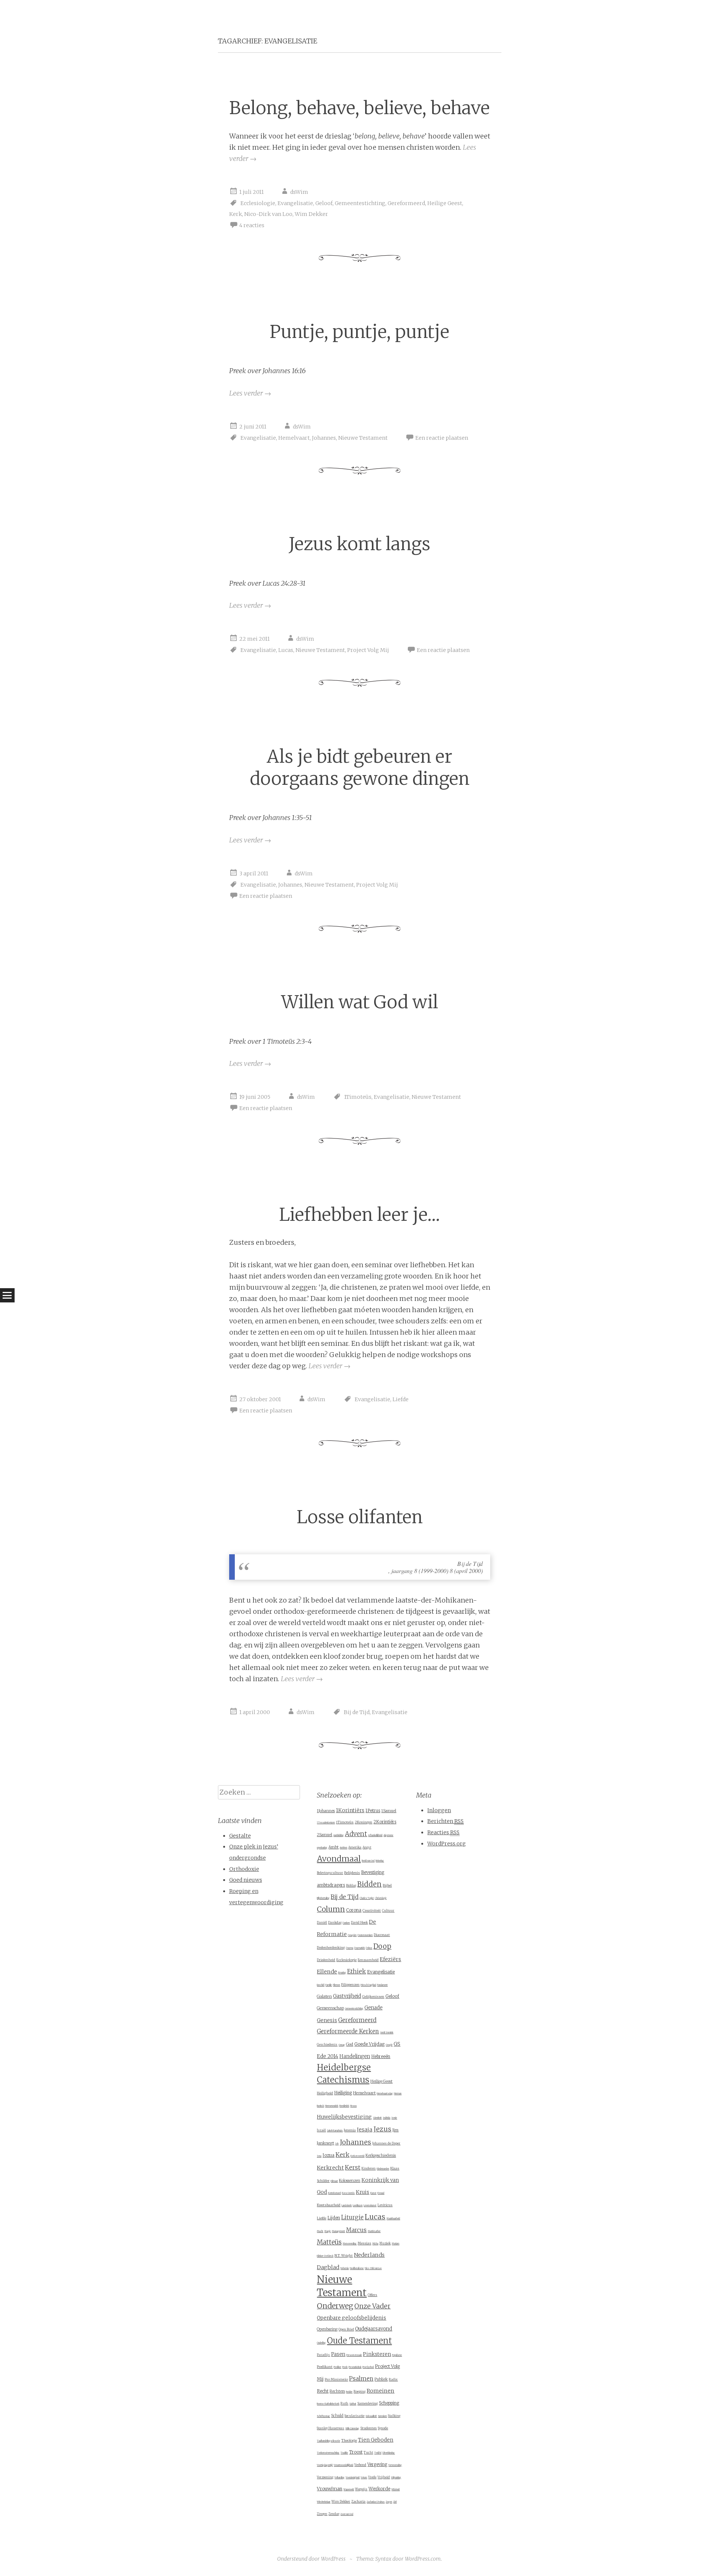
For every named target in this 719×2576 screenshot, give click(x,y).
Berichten (445, 1821)
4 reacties (252, 225)
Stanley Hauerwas (330, 2428)
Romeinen (380, 2391)
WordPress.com (423, 2559)
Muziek (385, 2243)
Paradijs (323, 2355)
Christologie (381, 1898)
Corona (354, 1910)
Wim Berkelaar (324, 2502)
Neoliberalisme (357, 2268)
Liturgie (352, 2217)
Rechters (337, 2391)
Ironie (394, 2118)
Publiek (381, 2379)
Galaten (324, 1996)
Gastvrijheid (347, 1996)
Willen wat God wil (360, 1002)
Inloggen (439, 1810)
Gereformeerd (406, 203)
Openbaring (327, 2329)
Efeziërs (390, 1959)
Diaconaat (382, 1935)
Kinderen (368, 2168)
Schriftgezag (323, 2416)
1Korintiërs (350, 1810)
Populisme (397, 2355)
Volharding (339, 2478)
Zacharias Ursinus (376, 2502)
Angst (367, 1847)
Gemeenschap (330, 2008)
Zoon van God (347, 2514)
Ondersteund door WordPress (311, 2559)
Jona (319, 2156)
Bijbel (387, 1885)
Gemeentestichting (360, 203)
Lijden (334, 2218)
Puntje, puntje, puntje (359, 332)
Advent (356, 1834)
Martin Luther (374, 2231)
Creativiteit (372, 1910)
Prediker (337, 2367)
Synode (383, 2428)
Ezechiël (321, 1985)
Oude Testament (359, 2341)
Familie (329, 1985)
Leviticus (385, 2205)
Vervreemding (395, 2465)
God (350, 2044)
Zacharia (358, 2501)
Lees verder (250, 393)
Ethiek (357, 1971)
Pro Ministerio (336, 2379)
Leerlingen (358, 2205)
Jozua (328, 2155)
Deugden (352, 1935)
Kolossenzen (350, 2181)
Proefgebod (368, 2367)
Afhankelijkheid (375, 1835)
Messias (364, 2243)
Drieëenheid (326, 1960)
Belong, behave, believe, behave (359, 108)
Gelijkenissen (373, 1996)
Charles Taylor (367, 1898)
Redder (349, 2392)
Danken (346, 1923)
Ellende (327, 1972)
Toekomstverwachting (328, 2453)
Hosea (353, 2106)
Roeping (359, 2391)
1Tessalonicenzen (326, 1823)
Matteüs (329, 2242)
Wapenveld (349, 2490)
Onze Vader (372, 2306)
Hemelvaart (294, 438)
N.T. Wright (344, 2255)
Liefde (401, 1399)
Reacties (443, 1832)
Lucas (286, 650)
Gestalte (240, 1836)
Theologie (349, 2440)
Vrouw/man (330, 2489)
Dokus (369, 1948)
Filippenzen (350, 1984)
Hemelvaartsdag (385, 2094)
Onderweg (335, 2306)
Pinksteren (377, 2354)
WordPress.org (447, 1844)
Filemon (336, 1985)
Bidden (369, 1884)
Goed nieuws (246, 1880)
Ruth (344, 2403)
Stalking (394, 2416)
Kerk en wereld (357, 2156)
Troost (356, 2452)
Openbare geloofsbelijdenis (351, 2318)
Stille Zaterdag (352, 2429)
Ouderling (321, 2343)
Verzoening (325, 2477)
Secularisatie (354, 2416)
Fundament (382, 1985)
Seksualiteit (371, 2416)
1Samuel (389, 1811)
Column (331, 1909)
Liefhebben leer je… (359, 1215)
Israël (321, 2130)
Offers (372, 2295)
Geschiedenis (327, 2045)
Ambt (333, 1847)
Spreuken (382, 2416)
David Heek (359, 1923)
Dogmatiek (359, 1948)
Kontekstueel (334, 2193)
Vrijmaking (396, 2478)
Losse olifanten (360, 1517)
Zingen (322, 2514)
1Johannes (326, 1811)
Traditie (344, 2453)
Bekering (380, 1861)
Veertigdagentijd (325, 2465)
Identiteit (377, 2118)
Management (338, 2231)
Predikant (325, 2367)
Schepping (389, 2403)
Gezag (342, 2045)
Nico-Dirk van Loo (268, 214)
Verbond (360, 2465)
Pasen (338, 2354)
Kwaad (381, 2193)
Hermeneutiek (332, 2106)
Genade (373, 2008)
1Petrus (373, 1811)
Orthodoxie (244, 1869)
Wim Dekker (311, 214)
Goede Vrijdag (369, 2044)
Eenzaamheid (368, 1960)
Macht (320, 2231)
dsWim (299, 192)
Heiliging (343, 2093)
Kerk (236, 214)
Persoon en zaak (354, 2355)
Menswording (350, 2244)
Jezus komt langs (359, 544)
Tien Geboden (376, 2440)
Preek (345, 2367)
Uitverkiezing (389, 2453)
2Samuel (324, 1835)
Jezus (382, 2129)
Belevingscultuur (330, 1873)
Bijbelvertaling (323, 1898)
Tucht (368, 2452)
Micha (375, 2244)
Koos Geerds (348, 2193)
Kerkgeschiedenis (381, 2156)
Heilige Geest (445, 203)
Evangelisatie (295, 203)
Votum (364, 2478)
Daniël (322, 1923)
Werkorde (379, 2489)
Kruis (362, 2192)
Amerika (355, 1847)
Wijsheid (395, 2490)
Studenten (368, 2428)
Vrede (372, 2477)
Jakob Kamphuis (335, 2131)
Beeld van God (368, 1861)
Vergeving (377, 2464)
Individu (386, 2118)
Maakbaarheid (393, 2219)
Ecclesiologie (258, 203)
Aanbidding (339, 1835)
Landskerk (347, 2205)
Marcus (356, 2230)
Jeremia (350, 2130)
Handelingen (355, 2056)
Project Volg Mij (368, 650)
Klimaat (334, 2181)
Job (337, 2144)
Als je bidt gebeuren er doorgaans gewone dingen (360, 768)
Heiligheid (325, 2093)
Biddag (351, 1885)
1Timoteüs (358, 1097)
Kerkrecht (330, 2168)
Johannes (324, 438)
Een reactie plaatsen (442, 438)
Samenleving (368, 2403)
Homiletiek (344, 2106)
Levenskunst (370, 2205)
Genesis (327, 2020)
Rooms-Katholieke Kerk (328, 2404)
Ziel (395, 2502)
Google (389, 2045)
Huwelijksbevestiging (344, 2117)
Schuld (337, 2416)
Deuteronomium (365, 1935)
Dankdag (335, 1923)
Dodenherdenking (331, 1947)
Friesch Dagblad (368, 1985)
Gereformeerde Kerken (348, 2031)
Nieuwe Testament (363, 438)
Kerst (353, 2168)
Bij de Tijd (357, 1712)
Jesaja (365, 2130)
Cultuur (388, 1911)
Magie (327, 2231)
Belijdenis (352, 1873)
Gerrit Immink (387, 2033)
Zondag (334, 2514)
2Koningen (363, 1822)
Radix (393, 2380)
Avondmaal (339, 1859)
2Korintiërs (385, 1822)
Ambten (343, 1848)
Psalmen (361, 2379)
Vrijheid (384, 2477)
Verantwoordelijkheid (343, 2465)
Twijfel (378, 2453)
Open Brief (346, 2329)
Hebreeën (381, 2057)
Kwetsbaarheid (329, 2205)
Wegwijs (361, 2489)
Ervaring (342, 1973)
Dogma (350, 1948)
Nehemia (345, 2268)
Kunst (373, 2193)
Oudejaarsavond (374, 2329)
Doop (382, 1946)
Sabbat (353, 2404)
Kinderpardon (383, 2169)
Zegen (389, 2502)
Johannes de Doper (386, 2143)
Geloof (324, 203)
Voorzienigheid (353, 2478)
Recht (323, 2391)
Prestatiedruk (355, 2367)
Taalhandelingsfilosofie (328, 2441)
